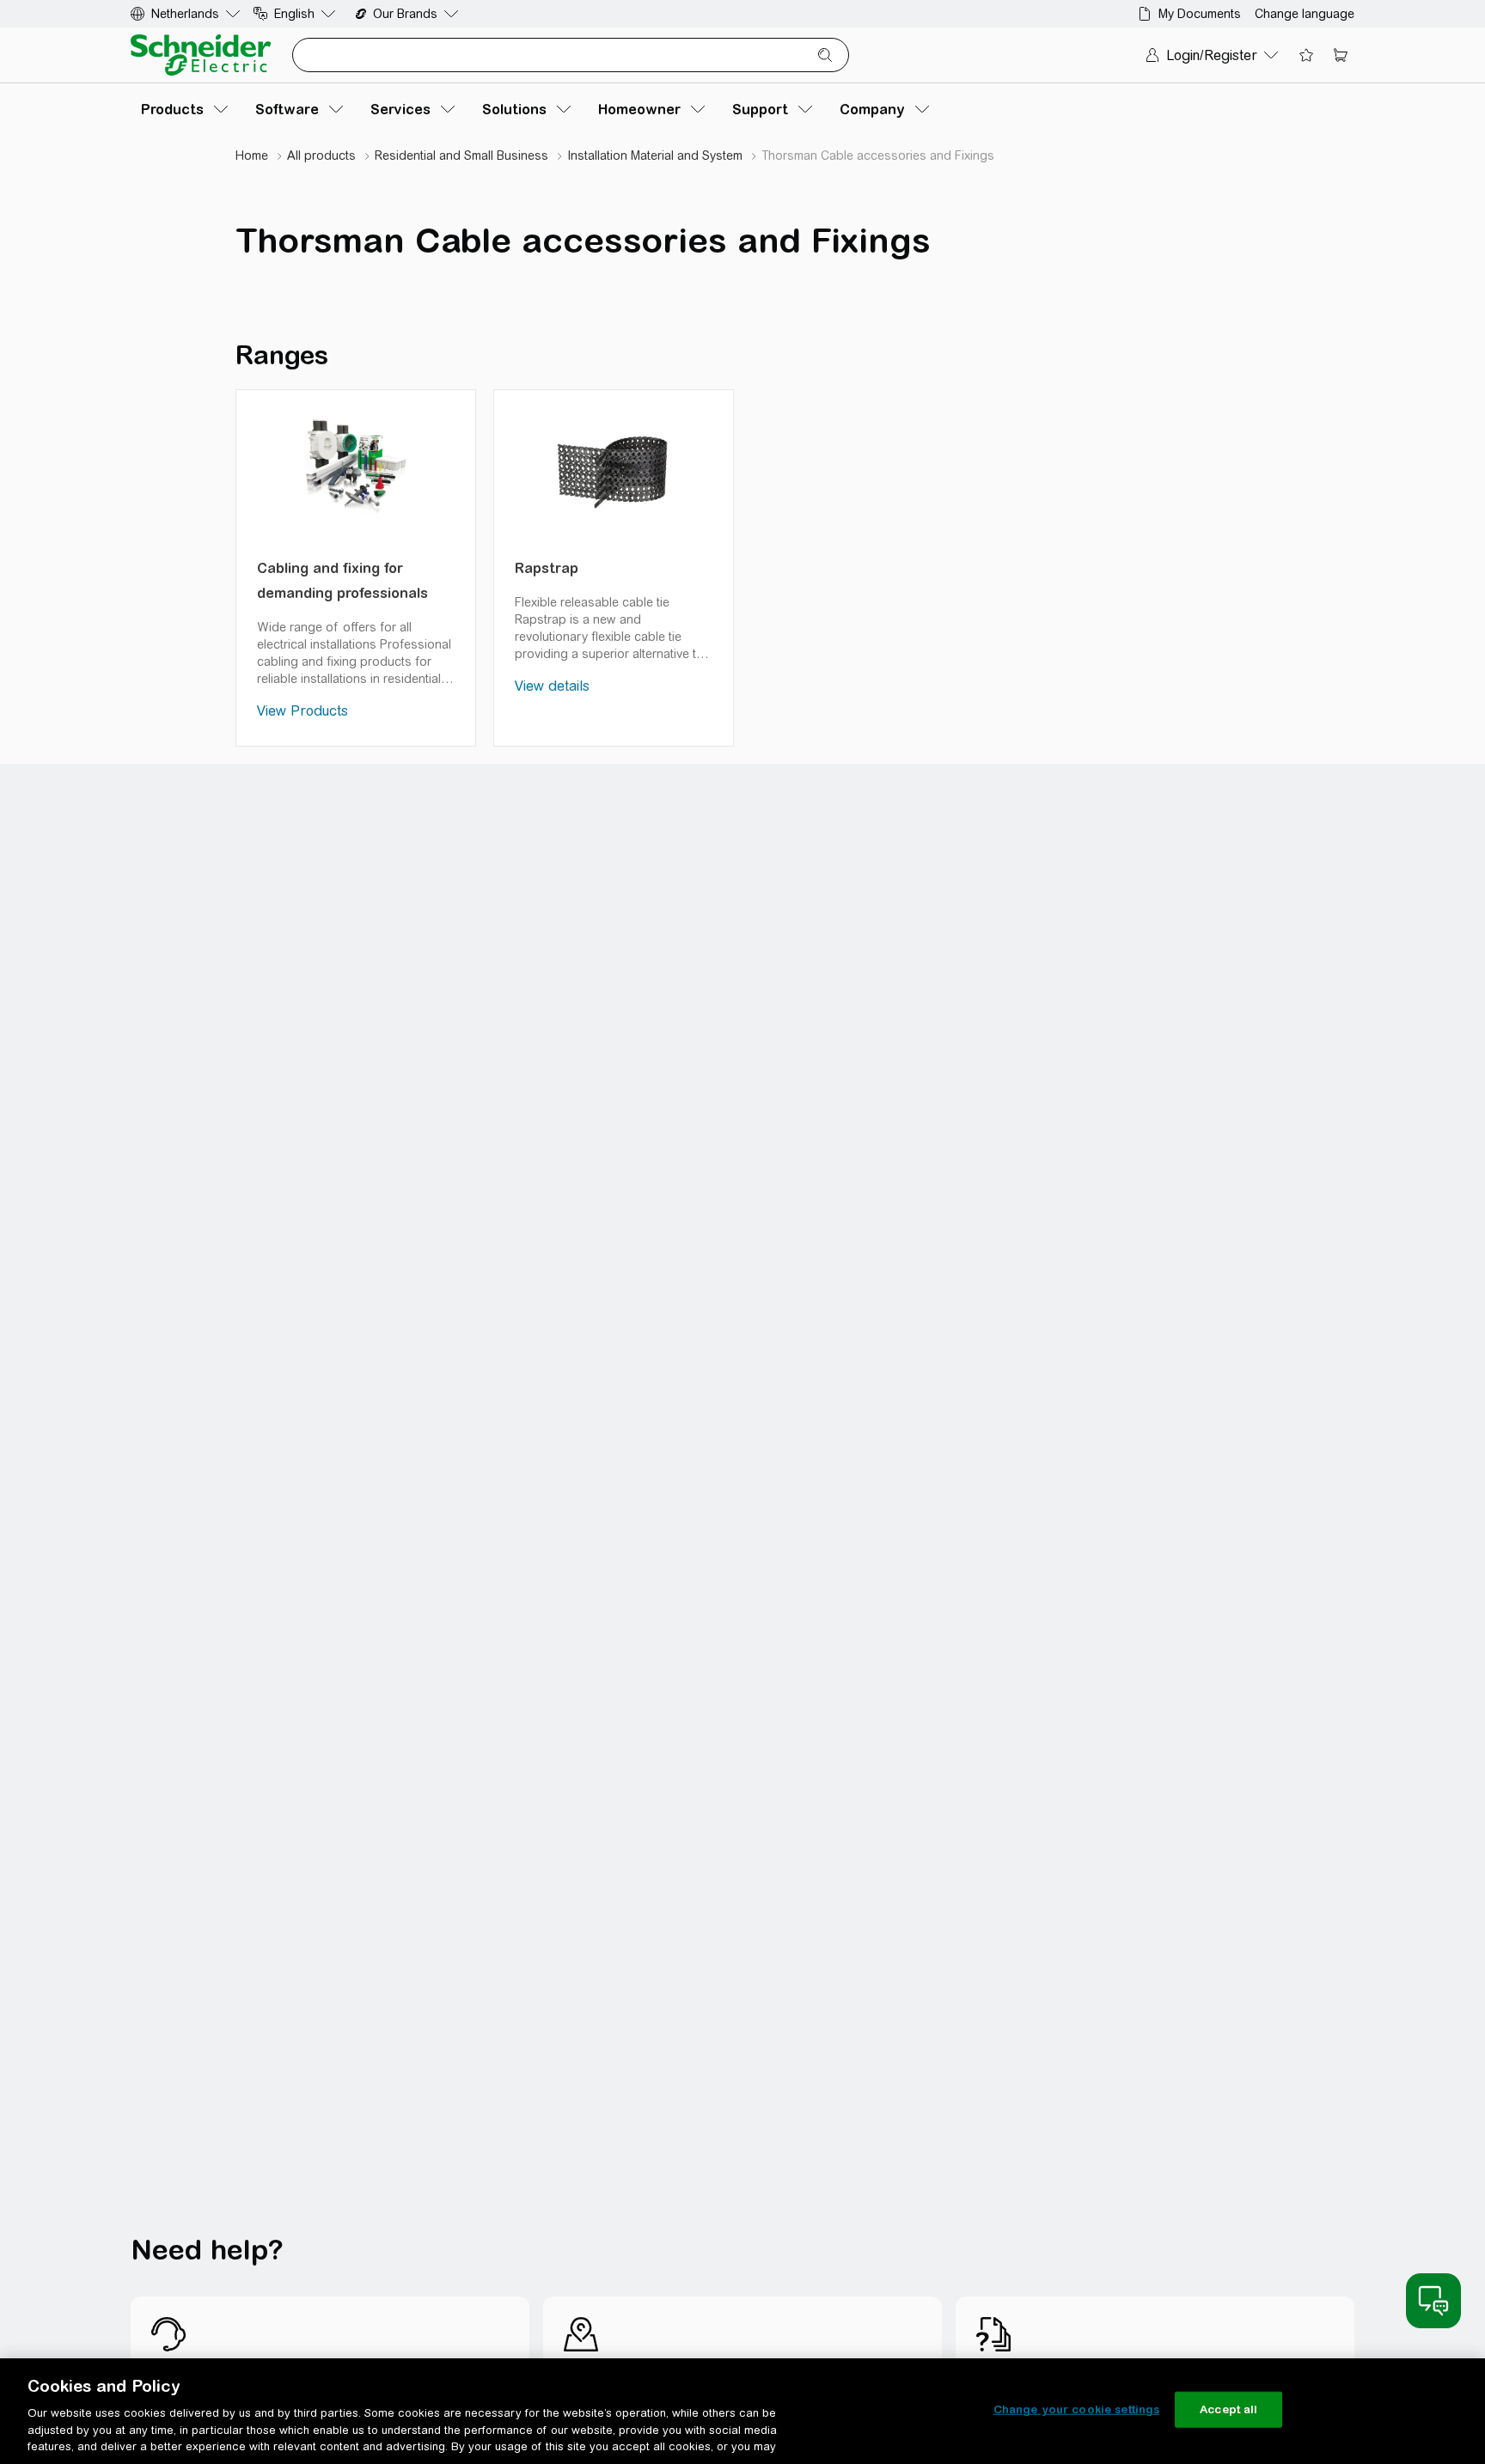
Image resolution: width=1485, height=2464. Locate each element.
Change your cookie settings (1077, 2409)
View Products (302, 711)
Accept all (1228, 2409)
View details (552, 686)
